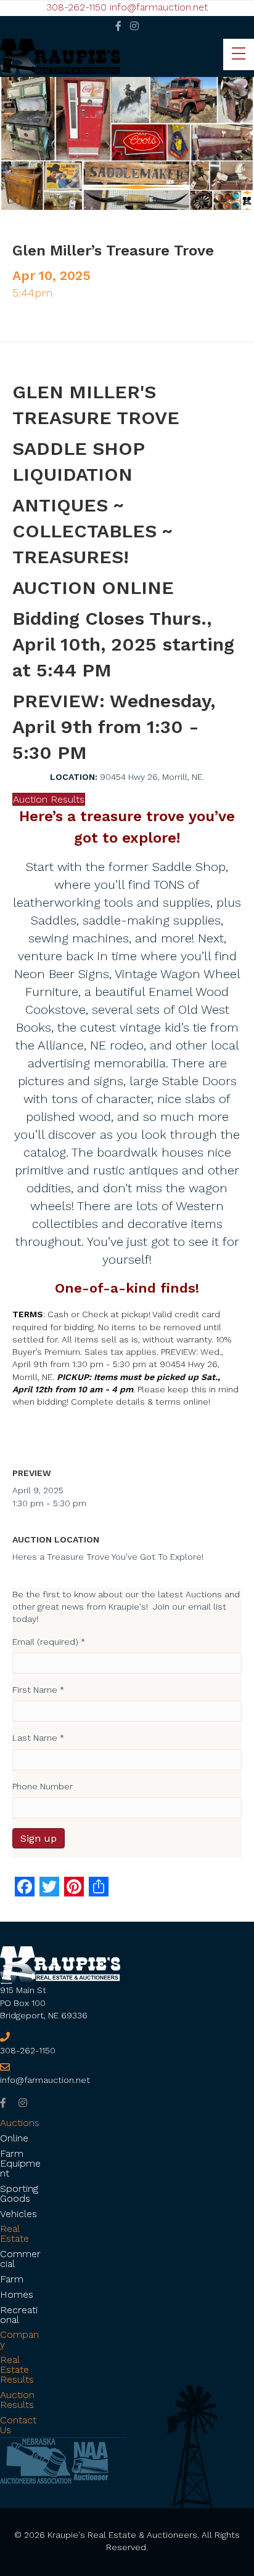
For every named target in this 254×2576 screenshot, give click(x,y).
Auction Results (17, 2400)
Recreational (19, 2315)
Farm (12, 2279)
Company (19, 2339)
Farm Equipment (20, 2163)
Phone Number (43, 1786)
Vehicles (18, 2214)
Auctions (20, 2123)
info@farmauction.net (159, 7)
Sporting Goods (19, 2193)
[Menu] (239, 54)
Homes (17, 2294)
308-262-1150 (76, 7)
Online (14, 2138)
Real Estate (14, 2233)
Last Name (38, 1738)
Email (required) (49, 1642)
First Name (38, 1690)
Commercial (20, 2259)
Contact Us (18, 2425)
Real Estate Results (17, 2369)
